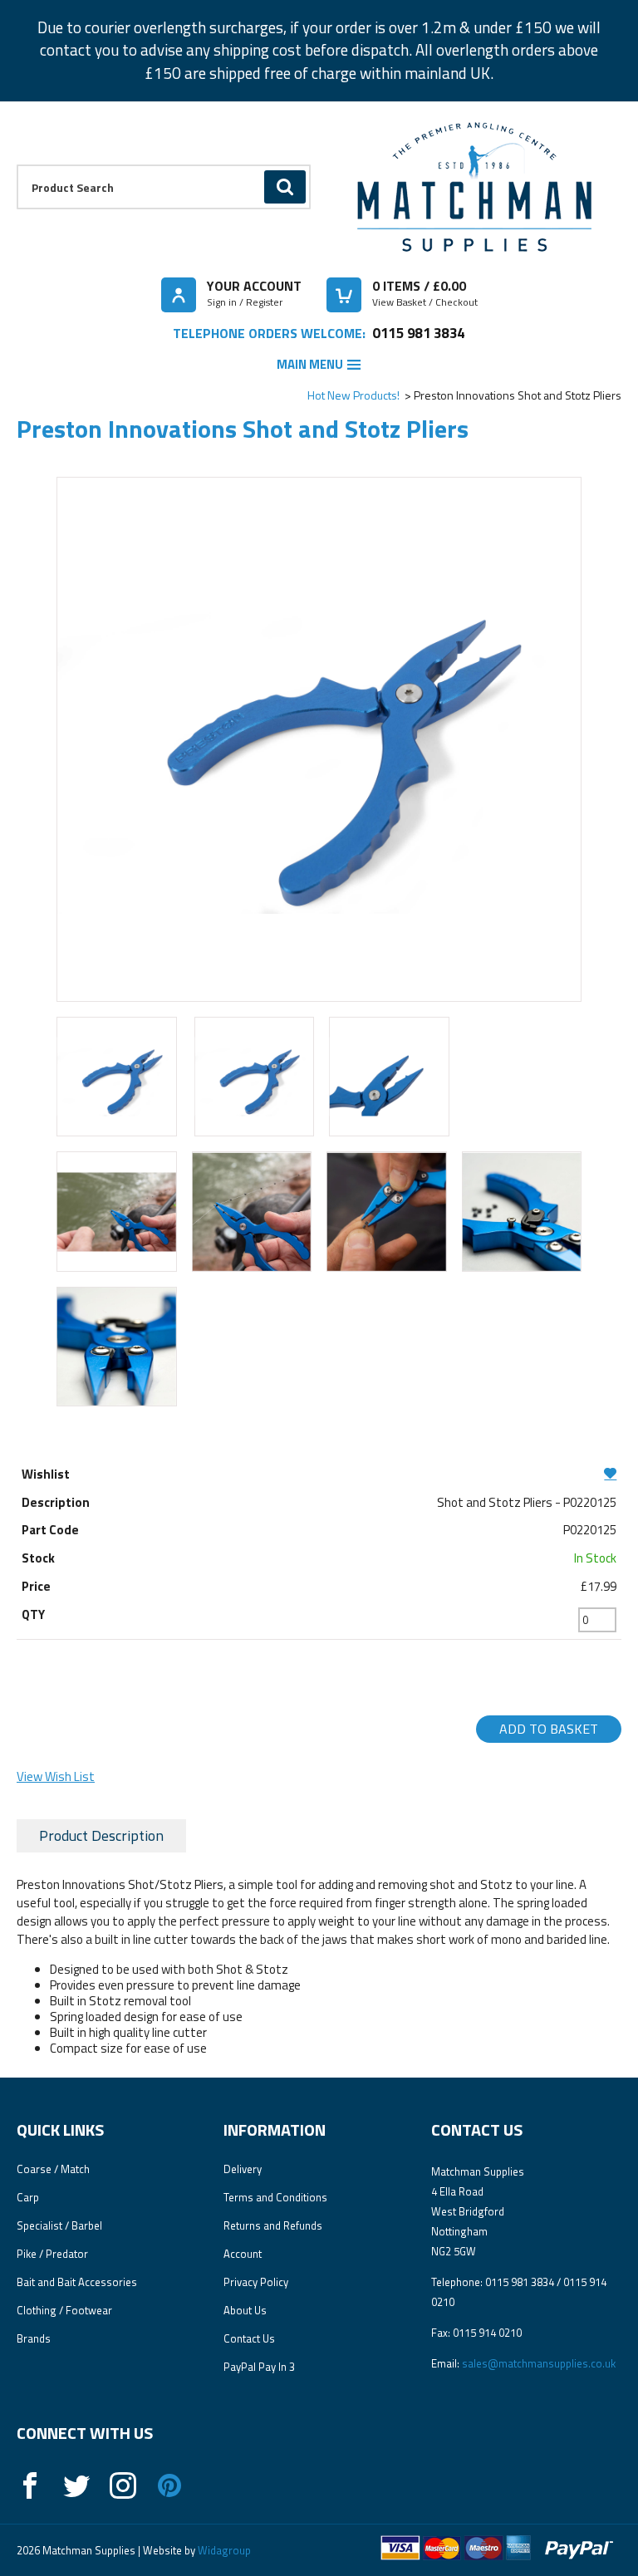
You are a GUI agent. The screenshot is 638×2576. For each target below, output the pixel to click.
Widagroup (223, 2550)
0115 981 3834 (418, 333)
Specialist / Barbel (59, 2225)
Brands (34, 2338)
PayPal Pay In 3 (259, 2367)
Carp (28, 2197)
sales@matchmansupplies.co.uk (539, 2363)
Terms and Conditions (275, 2197)
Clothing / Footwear (64, 2310)
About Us (245, 2310)
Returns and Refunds (273, 2225)
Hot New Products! (353, 395)
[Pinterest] (169, 2485)
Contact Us (249, 2338)
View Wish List (56, 1776)
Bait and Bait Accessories (77, 2282)
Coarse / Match (53, 2169)
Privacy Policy (256, 2282)
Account (243, 2254)
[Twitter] (76, 2485)
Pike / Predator (52, 2254)
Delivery (243, 2169)
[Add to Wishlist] (319, 1473)
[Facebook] (30, 2485)
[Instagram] (123, 2485)
